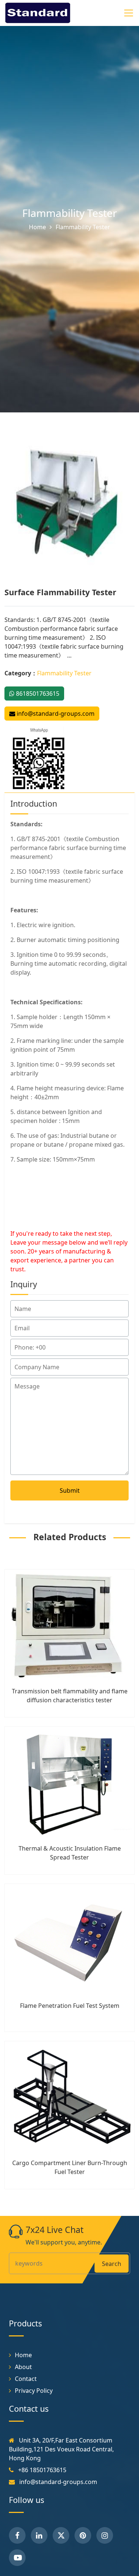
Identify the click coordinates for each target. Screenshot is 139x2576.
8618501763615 (37, 694)
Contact (26, 2379)
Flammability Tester (70, 213)
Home (37, 227)
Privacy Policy (34, 2391)
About (23, 2367)
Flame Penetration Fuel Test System (70, 2006)
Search (112, 2264)
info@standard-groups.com (55, 714)
